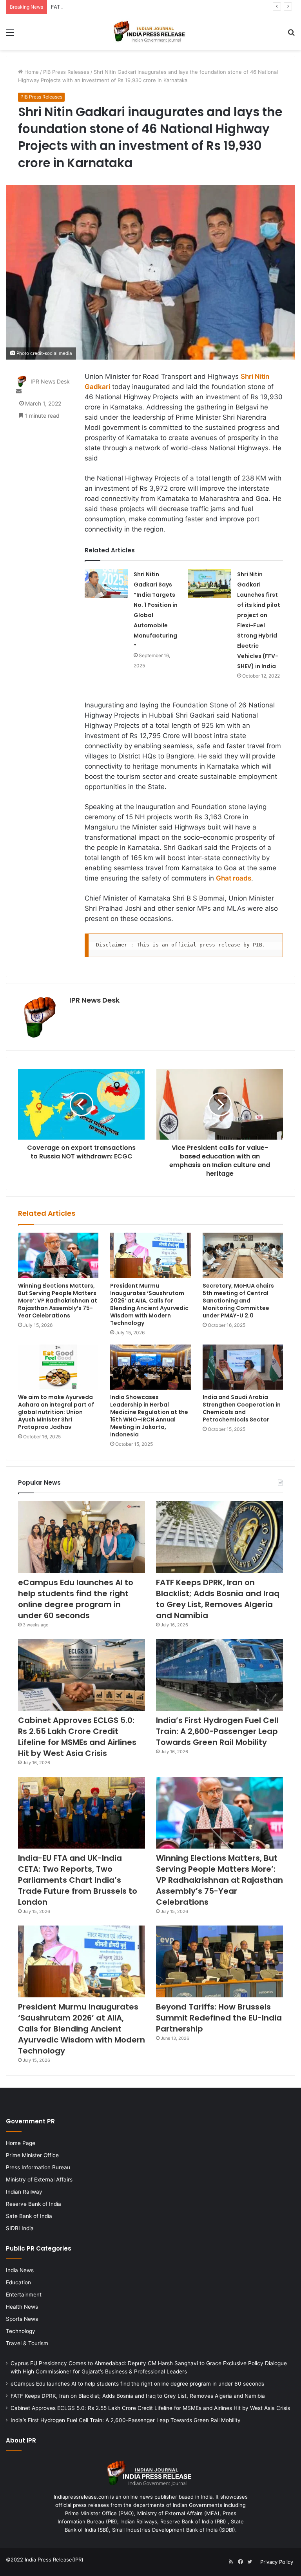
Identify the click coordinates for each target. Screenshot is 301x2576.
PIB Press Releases (66, 72)
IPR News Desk (50, 381)
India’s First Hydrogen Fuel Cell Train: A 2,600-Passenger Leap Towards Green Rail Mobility (217, 1731)
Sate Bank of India (29, 2216)
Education (18, 2282)
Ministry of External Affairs (39, 2180)
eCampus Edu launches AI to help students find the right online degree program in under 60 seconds (76, 1599)
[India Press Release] (150, 32)
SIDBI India (20, 2228)
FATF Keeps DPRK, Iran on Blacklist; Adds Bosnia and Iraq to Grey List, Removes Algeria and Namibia (173, 7)
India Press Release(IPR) (53, 2560)
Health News (22, 2307)
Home (31, 72)
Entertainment (24, 2295)
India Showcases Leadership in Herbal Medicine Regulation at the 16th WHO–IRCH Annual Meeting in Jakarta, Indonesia (149, 1416)
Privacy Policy (277, 2562)
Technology (21, 2331)
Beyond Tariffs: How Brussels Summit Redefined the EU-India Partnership (219, 2018)
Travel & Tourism (27, 2343)
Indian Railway (24, 2192)
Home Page (21, 2143)
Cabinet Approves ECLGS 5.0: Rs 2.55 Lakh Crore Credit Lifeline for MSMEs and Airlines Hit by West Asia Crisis (77, 1737)
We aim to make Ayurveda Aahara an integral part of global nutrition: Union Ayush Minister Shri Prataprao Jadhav (56, 1412)
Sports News (22, 2319)
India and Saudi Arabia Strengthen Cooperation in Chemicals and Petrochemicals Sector (242, 1408)
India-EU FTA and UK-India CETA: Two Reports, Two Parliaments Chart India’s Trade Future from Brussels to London (78, 1880)
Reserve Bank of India (34, 2204)
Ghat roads (234, 878)
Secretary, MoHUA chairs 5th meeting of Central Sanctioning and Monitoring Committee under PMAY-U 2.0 (238, 1301)
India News (20, 2270)
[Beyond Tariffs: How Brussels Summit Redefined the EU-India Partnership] (219, 1961)
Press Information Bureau (38, 2167)
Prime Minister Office (32, 2155)
